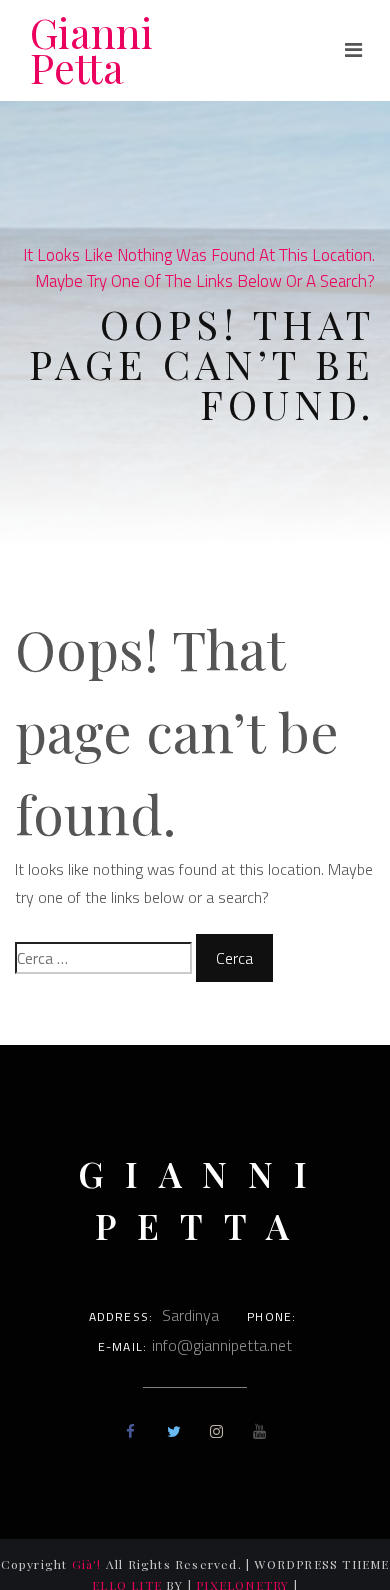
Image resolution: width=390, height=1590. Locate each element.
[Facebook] (130, 1431)
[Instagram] (216, 1431)
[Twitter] (173, 1431)
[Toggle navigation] (353, 50)
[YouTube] (259, 1431)
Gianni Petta (91, 50)
